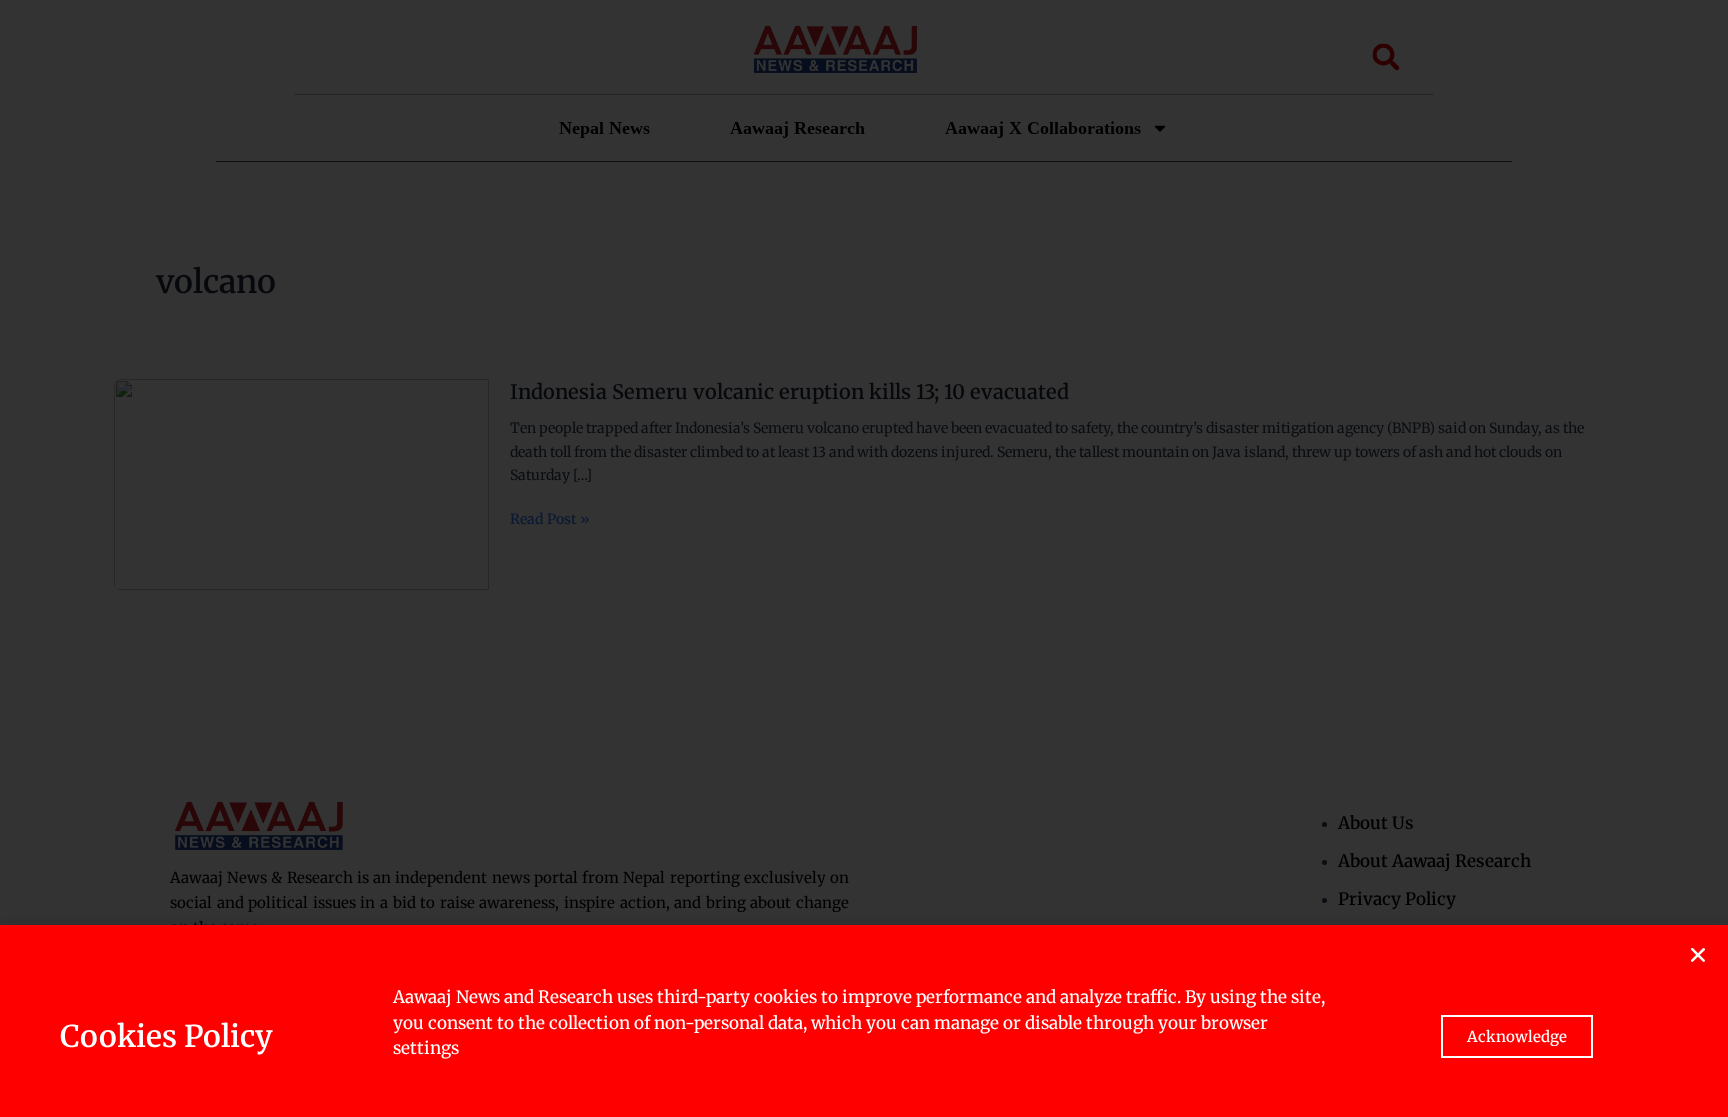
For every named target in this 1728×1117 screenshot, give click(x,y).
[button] (1698, 955)
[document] (864, 558)
